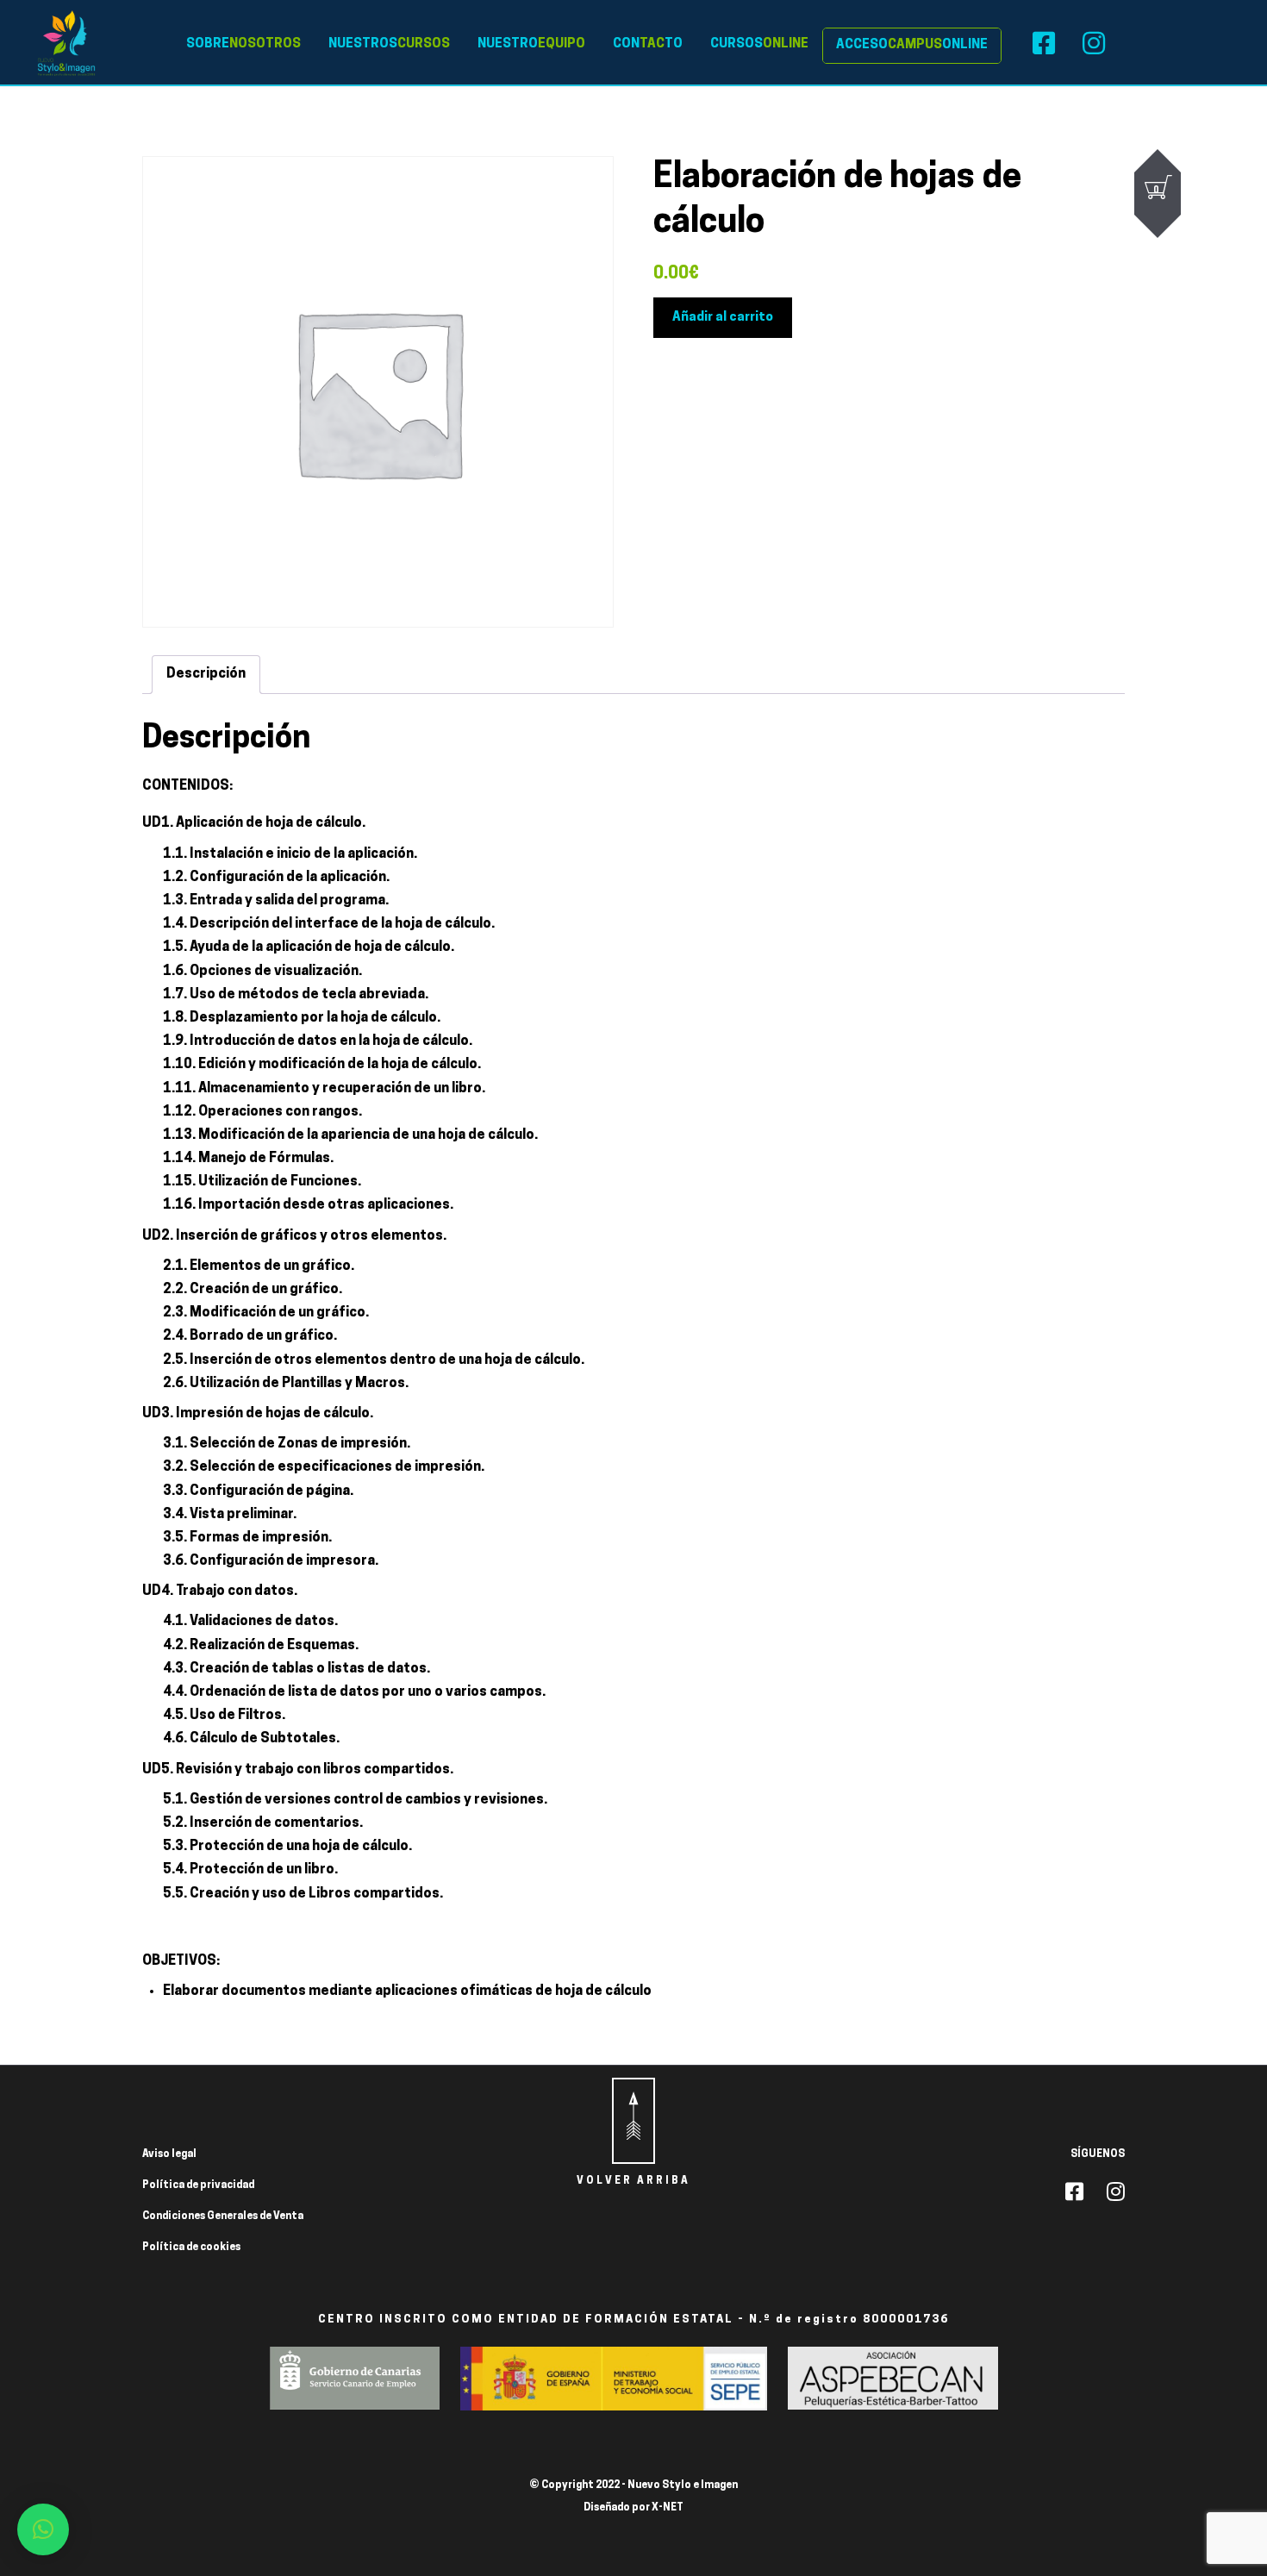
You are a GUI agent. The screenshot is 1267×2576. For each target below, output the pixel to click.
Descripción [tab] (206, 674)
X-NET (668, 2508)
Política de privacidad (198, 2185)
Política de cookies (191, 2248)
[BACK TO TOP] (633, 2121)
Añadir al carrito (723, 318)
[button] (43, 2529)
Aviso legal (169, 2154)
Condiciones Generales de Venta (223, 2216)
